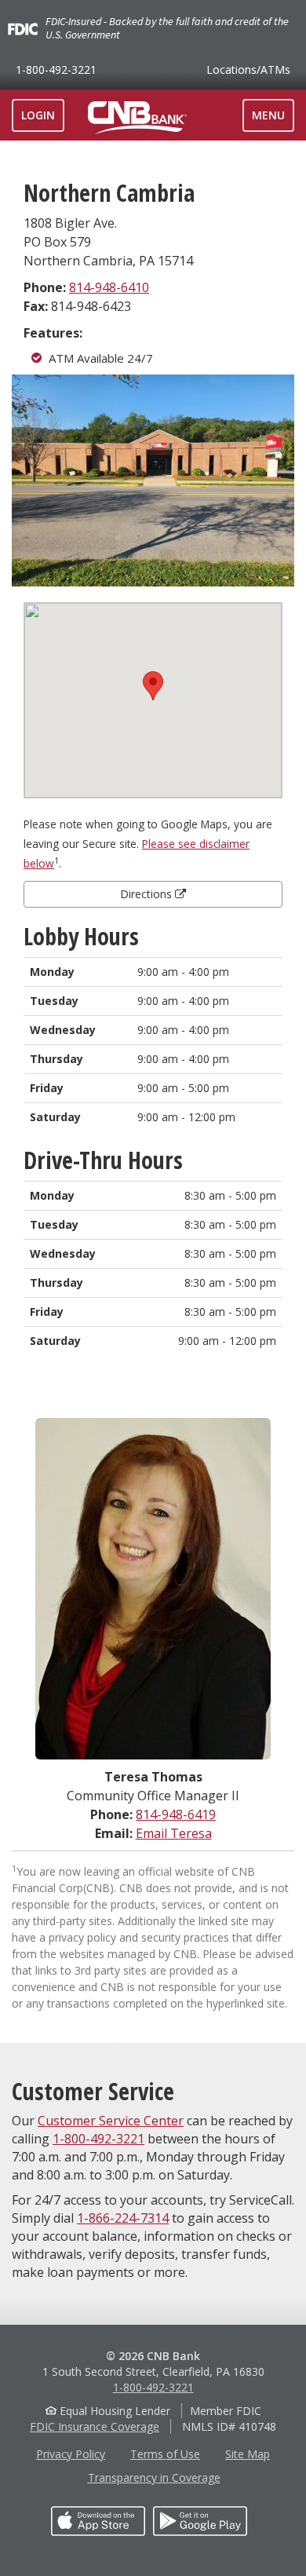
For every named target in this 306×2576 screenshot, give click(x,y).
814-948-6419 (176, 1814)
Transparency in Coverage (154, 2477)
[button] (153, 686)
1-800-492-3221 (56, 69)
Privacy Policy (71, 2454)
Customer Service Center (111, 2121)
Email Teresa (174, 1833)
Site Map (248, 2454)
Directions (148, 894)
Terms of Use (165, 2454)
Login (38, 115)
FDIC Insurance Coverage (95, 2426)
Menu (273, 119)
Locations (248, 69)
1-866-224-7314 (123, 2218)
